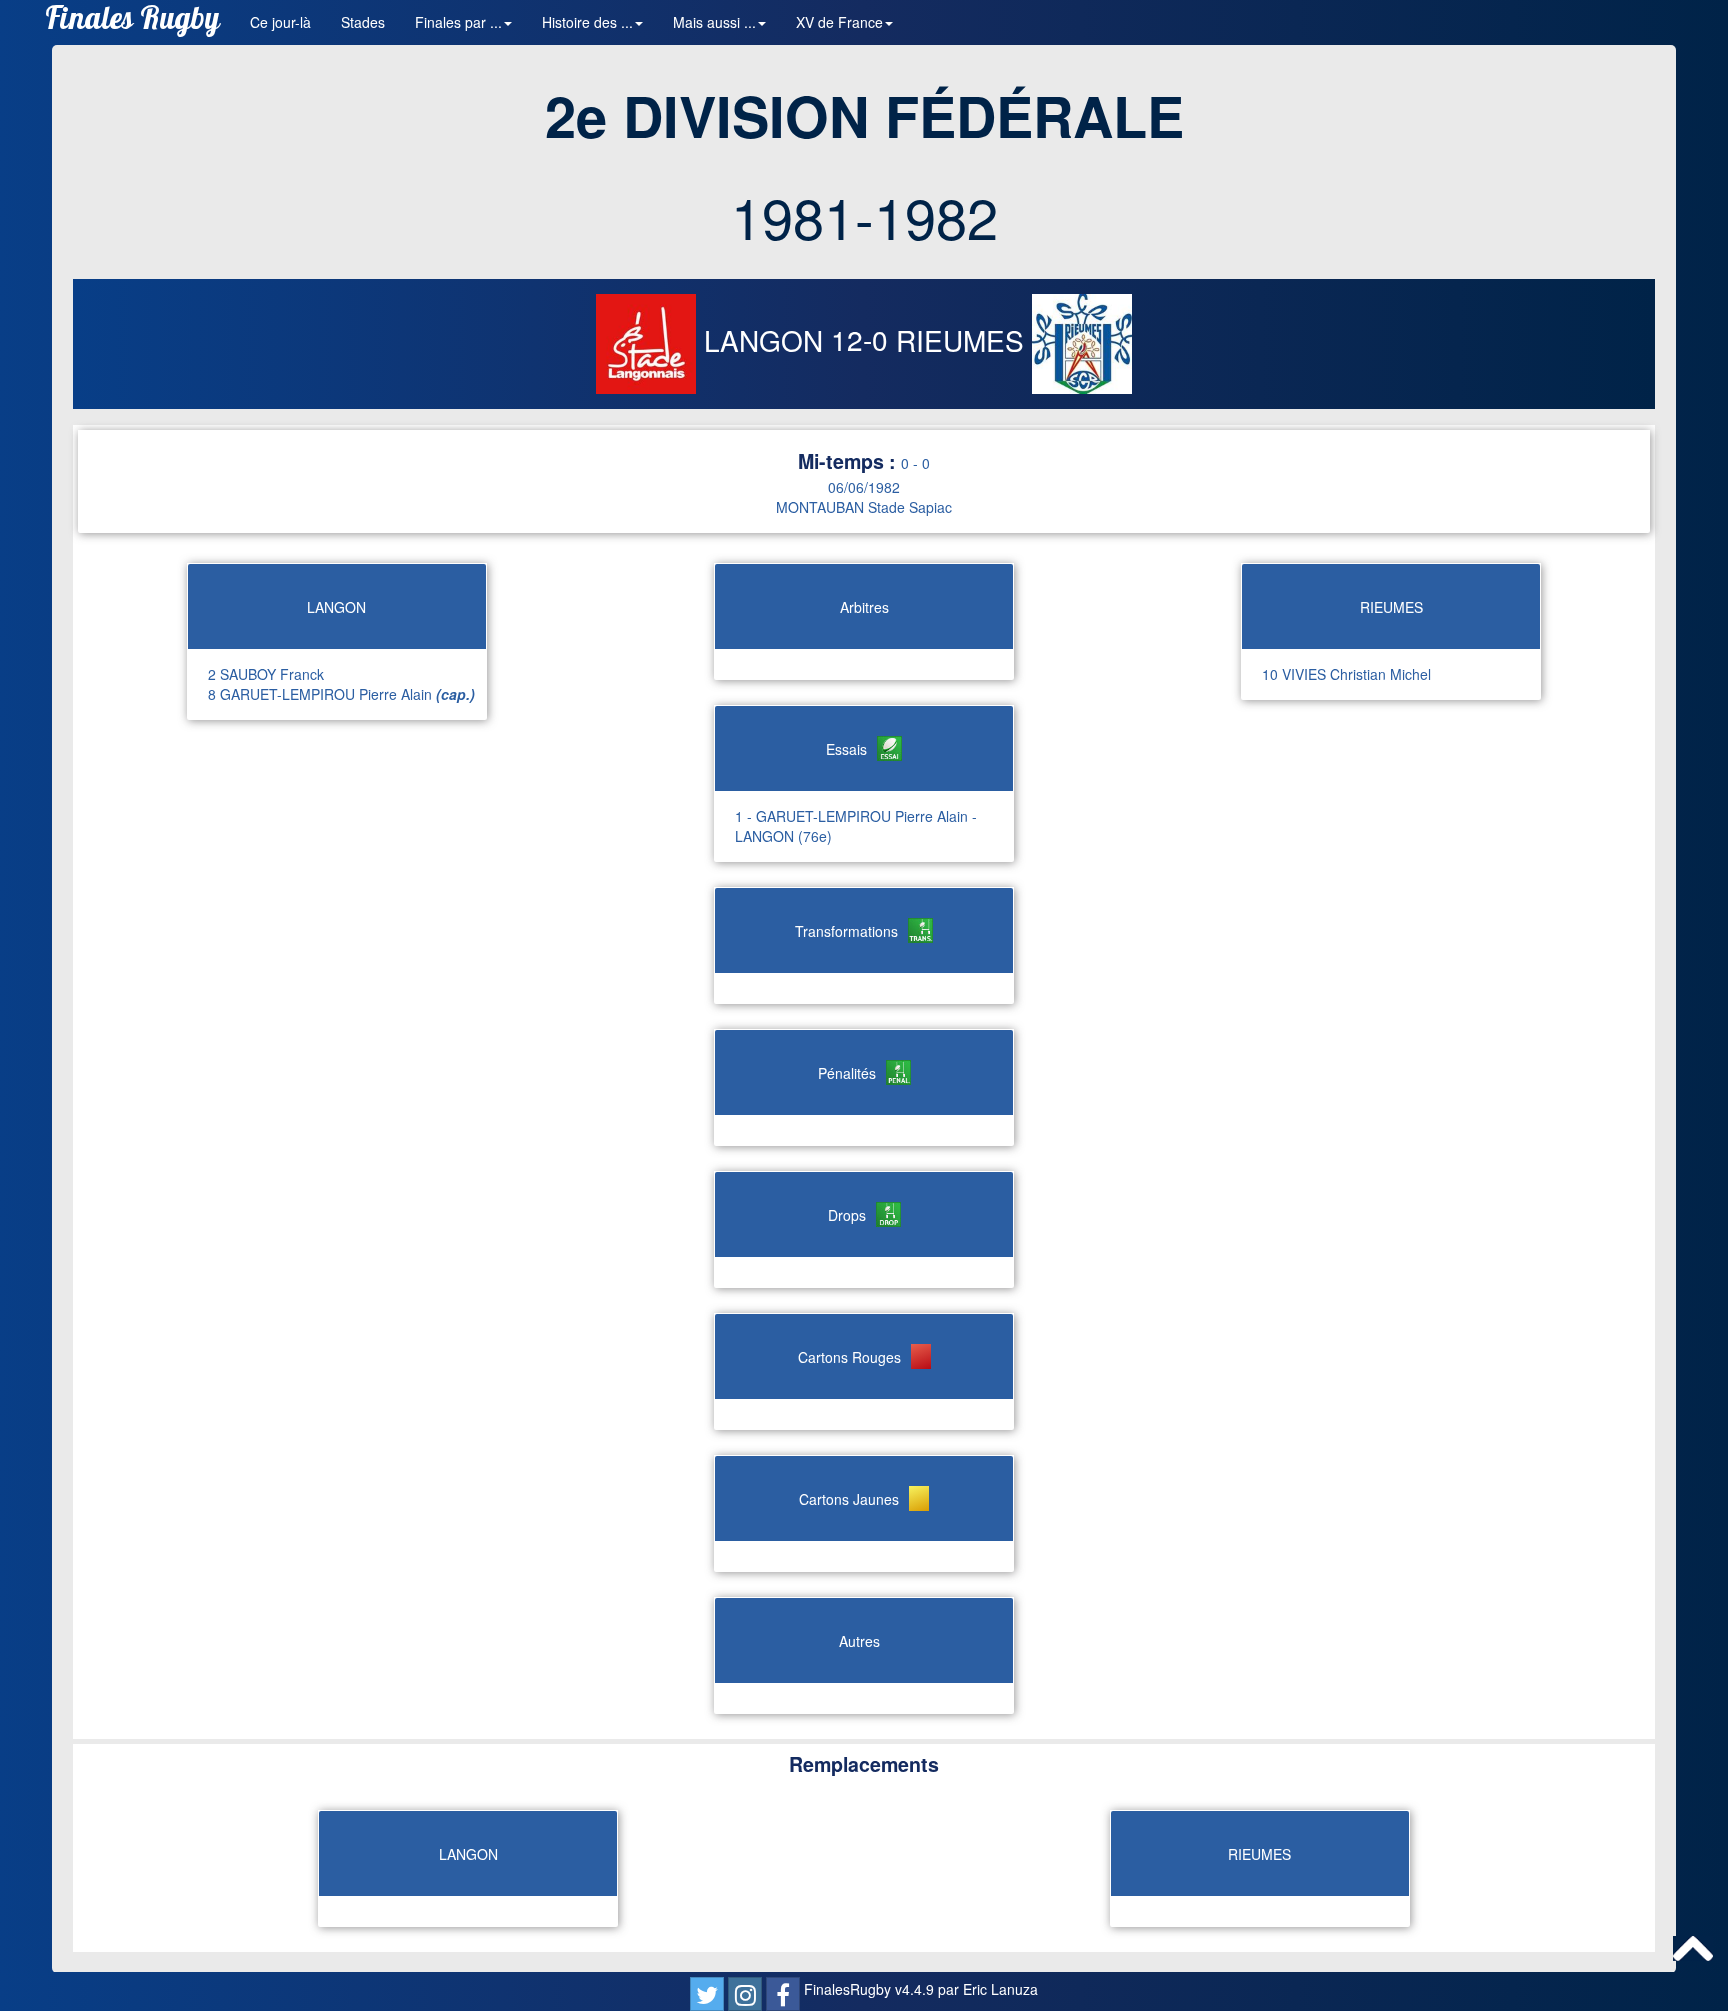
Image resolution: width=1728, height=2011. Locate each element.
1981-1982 (864, 216)
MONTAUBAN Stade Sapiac (864, 507)
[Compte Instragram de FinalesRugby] (745, 1994)
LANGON (763, 340)
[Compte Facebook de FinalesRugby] (783, 1994)
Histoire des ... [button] (587, 22)
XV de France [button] (839, 22)
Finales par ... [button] (458, 22)
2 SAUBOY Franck (266, 674)
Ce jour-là (280, 22)
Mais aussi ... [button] (714, 22)
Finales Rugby (132, 22)
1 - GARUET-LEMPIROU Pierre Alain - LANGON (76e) (856, 826)
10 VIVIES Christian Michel (1346, 674)
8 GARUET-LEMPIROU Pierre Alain (341, 694)
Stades (363, 22)
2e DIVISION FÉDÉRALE (864, 115)
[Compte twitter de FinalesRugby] (707, 1994)
